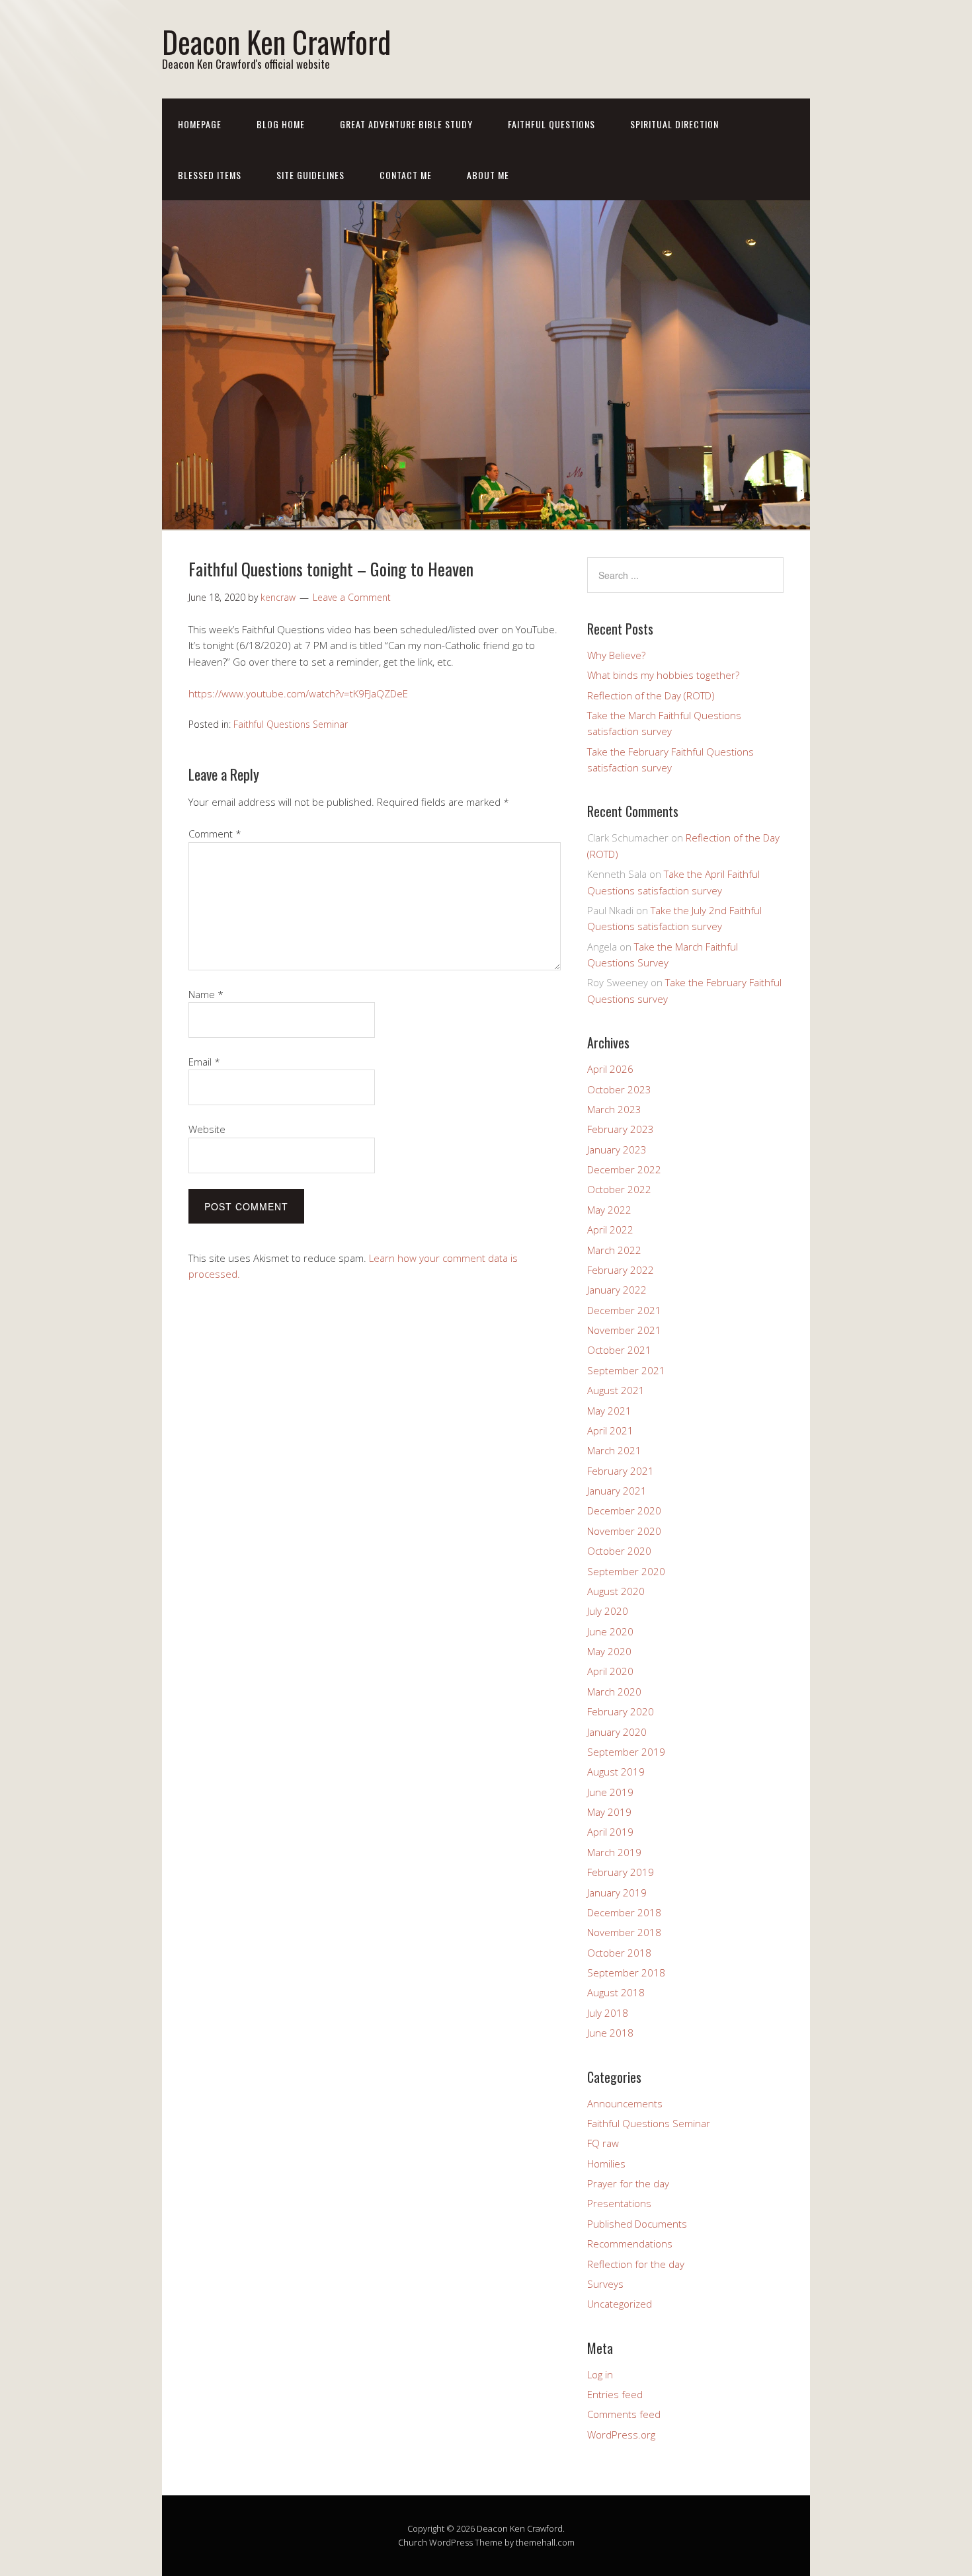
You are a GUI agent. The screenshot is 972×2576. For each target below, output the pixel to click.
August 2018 (616, 1992)
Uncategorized (620, 2304)
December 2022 (624, 1169)
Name (206, 994)
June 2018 (610, 2033)
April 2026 (610, 1069)
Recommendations (630, 2244)
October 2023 (619, 1089)
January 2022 (617, 1290)
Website (207, 1129)
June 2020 (610, 1631)
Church (413, 2542)
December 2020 (624, 1510)
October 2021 (619, 1350)
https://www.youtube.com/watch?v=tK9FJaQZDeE (298, 693)
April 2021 (610, 1430)
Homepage (200, 124)
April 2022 (610, 1229)
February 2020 (621, 1711)
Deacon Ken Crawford (276, 41)
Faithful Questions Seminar (291, 724)
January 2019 (617, 1893)
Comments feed (624, 2414)
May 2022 (609, 1210)
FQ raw (603, 2143)
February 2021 (621, 1471)
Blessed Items (210, 175)
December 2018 (624, 1912)
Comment (215, 834)
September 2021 (626, 1370)
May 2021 (609, 1411)
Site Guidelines (310, 175)
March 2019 (614, 1852)
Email (204, 1062)
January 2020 (617, 1732)
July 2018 (608, 2013)
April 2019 (610, 1832)
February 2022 (621, 1270)
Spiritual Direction (674, 124)
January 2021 (617, 1491)
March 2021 (614, 1450)
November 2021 (624, 1330)
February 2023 (621, 1129)
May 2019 (609, 1812)
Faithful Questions (551, 124)
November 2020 (624, 1531)
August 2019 (616, 1772)
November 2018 (624, 1932)
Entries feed (615, 2394)
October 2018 (619, 1953)
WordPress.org (621, 2435)
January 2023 (617, 1150)
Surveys (605, 2284)
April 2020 (610, 1671)
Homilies (606, 2164)
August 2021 (616, 1390)
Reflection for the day (636, 2264)
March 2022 (614, 1250)
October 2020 (619, 1551)
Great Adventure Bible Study (406, 124)
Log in (600, 2374)
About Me (488, 175)
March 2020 (614, 1692)
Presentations (619, 2203)
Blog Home (281, 124)
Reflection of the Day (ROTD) (651, 695)
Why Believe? (616, 655)
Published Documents (637, 2224)
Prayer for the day (628, 2183)
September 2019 (626, 1752)
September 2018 (626, 1972)
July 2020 (608, 1611)
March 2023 (614, 1109)
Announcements (625, 2103)
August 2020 (616, 1591)
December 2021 (624, 1310)
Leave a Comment (352, 597)
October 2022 (619, 1189)
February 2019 (621, 1872)
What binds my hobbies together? (663, 675)
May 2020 (609, 1651)
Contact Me (406, 175)
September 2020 (626, 1571)
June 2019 (610, 1792)
